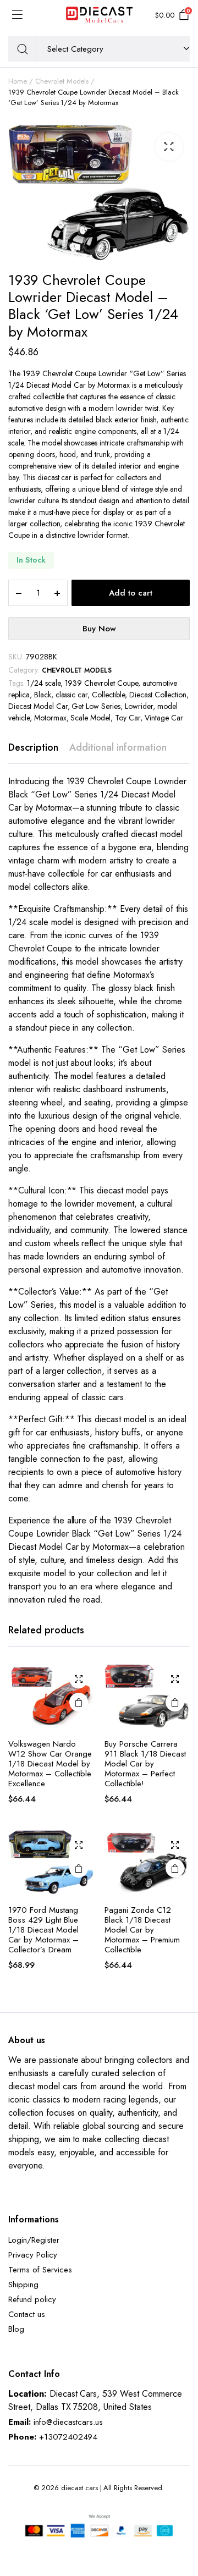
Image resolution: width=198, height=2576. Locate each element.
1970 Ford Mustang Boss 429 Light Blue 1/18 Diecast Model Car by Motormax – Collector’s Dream (43, 1930)
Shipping (23, 2285)
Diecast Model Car (38, 706)
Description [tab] (33, 747)
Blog (16, 2329)
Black (43, 695)
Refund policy (32, 2299)
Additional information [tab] (118, 747)
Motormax (50, 718)
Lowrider (139, 706)
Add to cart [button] (79, 1702)
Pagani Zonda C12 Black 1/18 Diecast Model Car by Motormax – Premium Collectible (142, 1930)
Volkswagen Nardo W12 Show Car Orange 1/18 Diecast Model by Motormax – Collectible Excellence (50, 1764)
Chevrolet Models (62, 81)
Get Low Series (96, 706)
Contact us (27, 2314)
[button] (169, 147)
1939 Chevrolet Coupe (101, 683)
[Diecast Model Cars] (99, 15)
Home (18, 81)
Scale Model (90, 718)
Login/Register (34, 2240)
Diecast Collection (158, 695)
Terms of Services (40, 2270)
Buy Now (99, 629)
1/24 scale (44, 683)
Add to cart (131, 593)
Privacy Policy (33, 2255)
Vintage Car (164, 718)
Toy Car (128, 718)
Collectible (108, 695)
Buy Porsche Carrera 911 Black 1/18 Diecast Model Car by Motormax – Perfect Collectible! (145, 1764)
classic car (72, 695)
